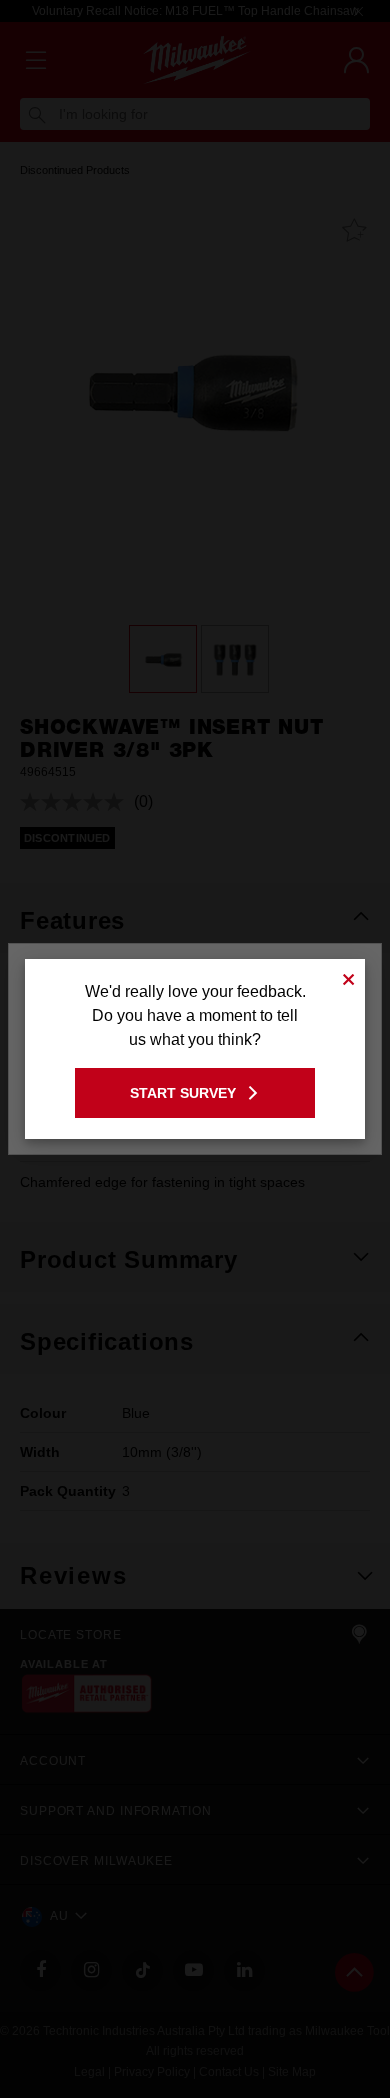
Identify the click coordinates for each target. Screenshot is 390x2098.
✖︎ (349, 976)
